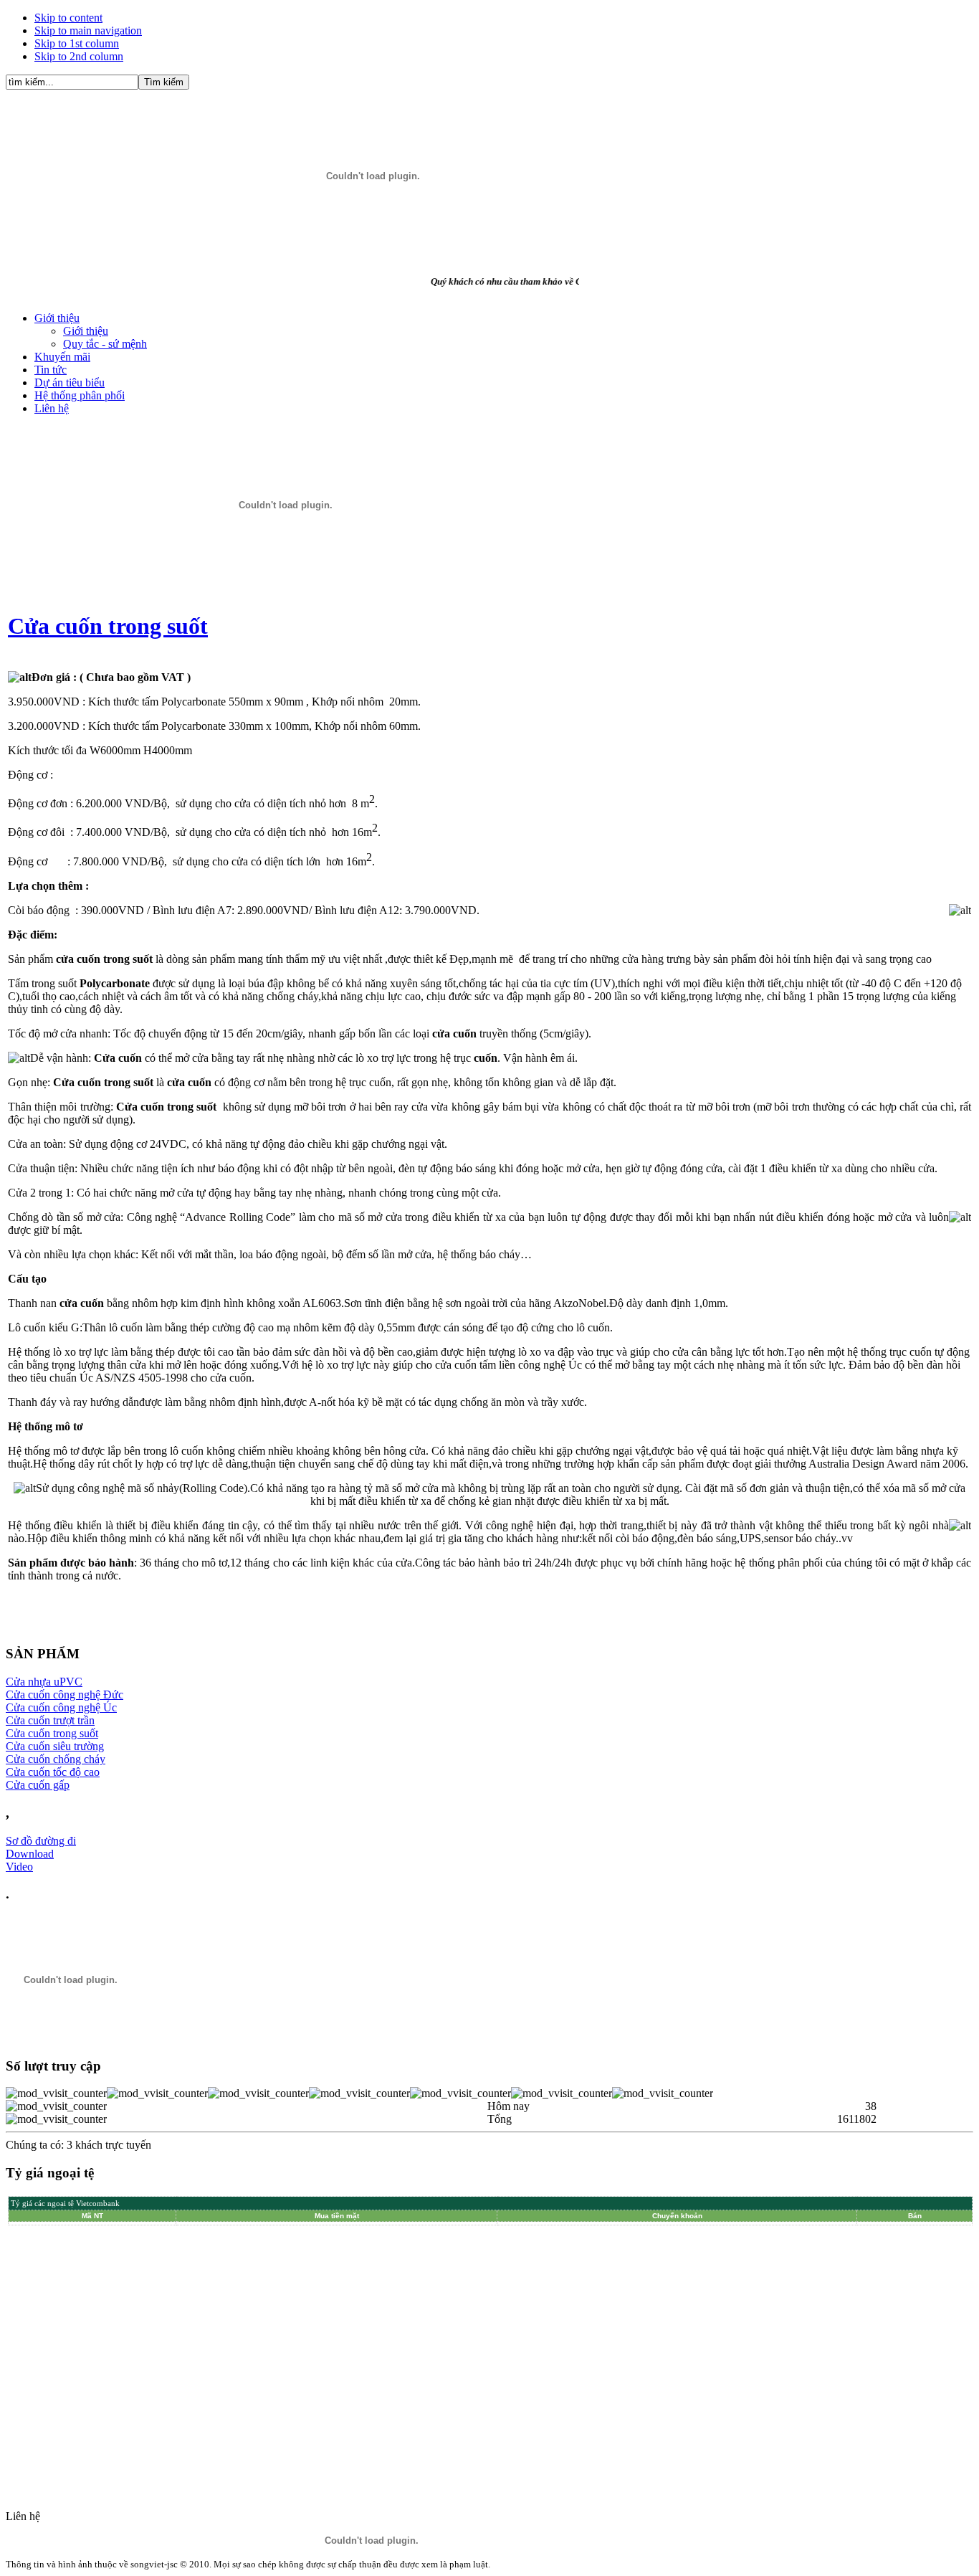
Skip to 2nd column (79, 56)
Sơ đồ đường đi (41, 1841)
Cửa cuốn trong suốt (108, 626)
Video (19, 1867)
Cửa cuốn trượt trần (50, 1720)
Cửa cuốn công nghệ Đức (65, 1695)
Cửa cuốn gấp (38, 1785)
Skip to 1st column (77, 43)
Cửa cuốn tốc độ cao (53, 1772)
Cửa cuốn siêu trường (55, 1746)
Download (30, 1854)
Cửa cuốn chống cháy (56, 1759)
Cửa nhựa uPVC (44, 1682)
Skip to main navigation (88, 30)
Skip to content (68, 18)
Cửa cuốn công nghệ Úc (61, 1707)
